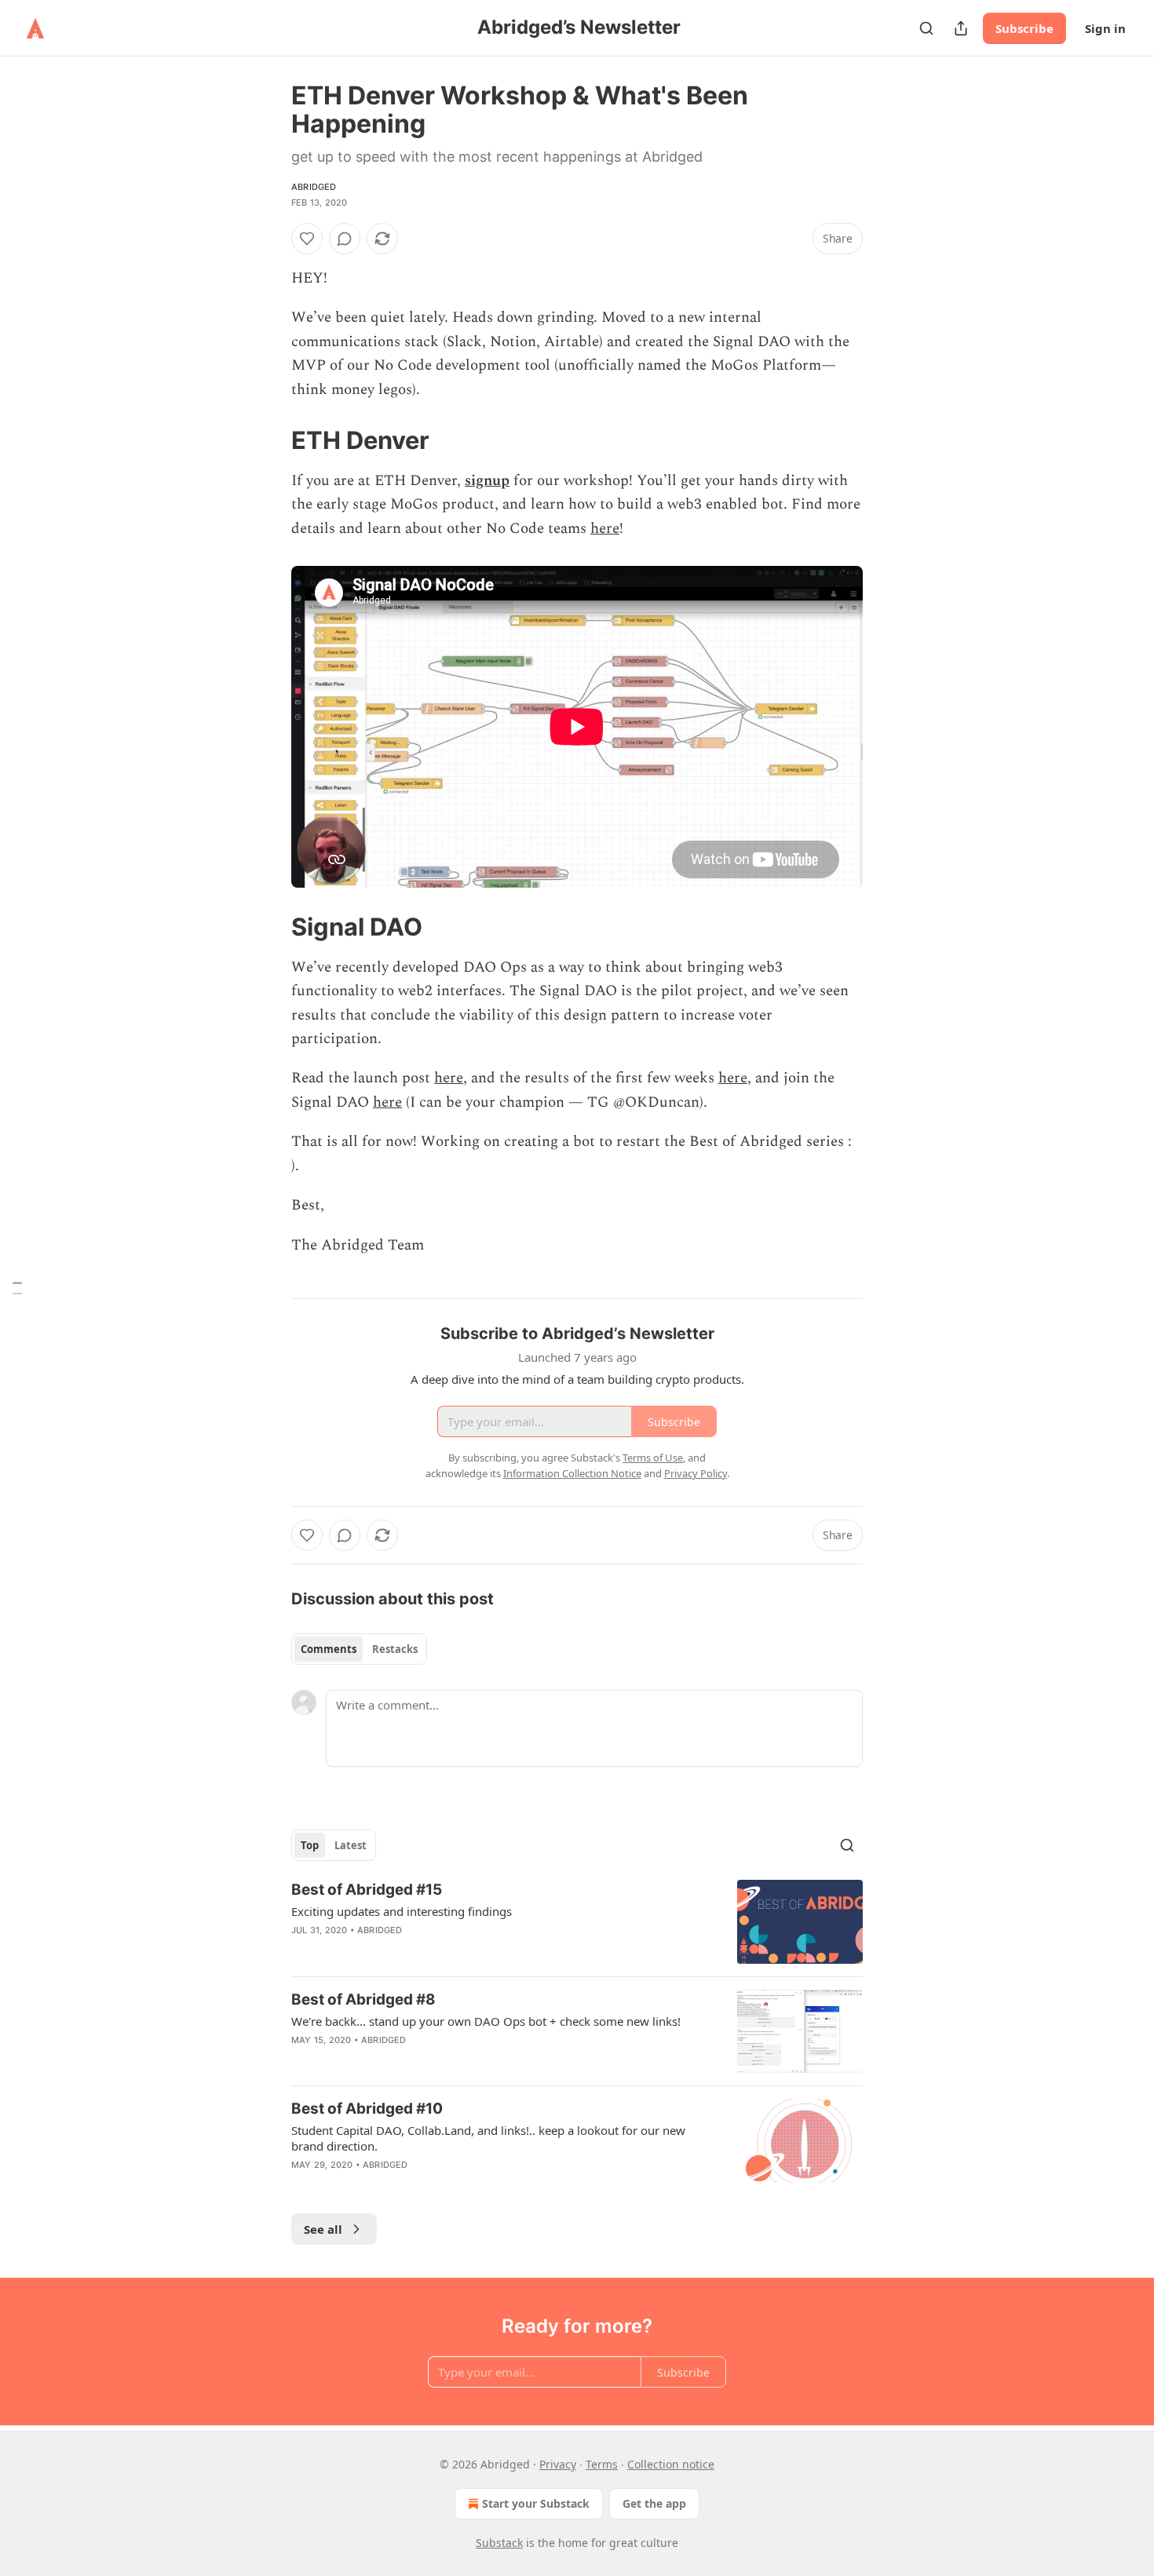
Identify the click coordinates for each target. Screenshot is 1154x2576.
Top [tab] (310, 1845)
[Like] (307, 239)
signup (487, 481)
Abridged (314, 187)
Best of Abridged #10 (367, 2109)
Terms (602, 2464)
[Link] (269, 440)
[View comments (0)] (345, 239)
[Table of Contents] (17, 1288)
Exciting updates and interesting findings (402, 1911)
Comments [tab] (329, 1649)
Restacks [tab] (395, 1649)
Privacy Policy (696, 1473)
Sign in (1105, 28)
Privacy (558, 2464)
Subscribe (1024, 28)
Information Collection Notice (572, 1473)
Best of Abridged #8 (363, 2000)
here (605, 529)
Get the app (654, 2503)
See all (323, 2229)
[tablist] (359, 1649)
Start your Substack (536, 2503)
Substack (499, 2543)
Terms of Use (653, 1458)
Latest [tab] (351, 1845)
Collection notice (671, 2464)
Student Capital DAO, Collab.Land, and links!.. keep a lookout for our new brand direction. (488, 2138)
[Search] (926, 28)
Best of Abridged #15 (367, 1890)
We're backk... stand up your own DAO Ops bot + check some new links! (486, 2021)
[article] (577, 1922)
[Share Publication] (961, 28)
